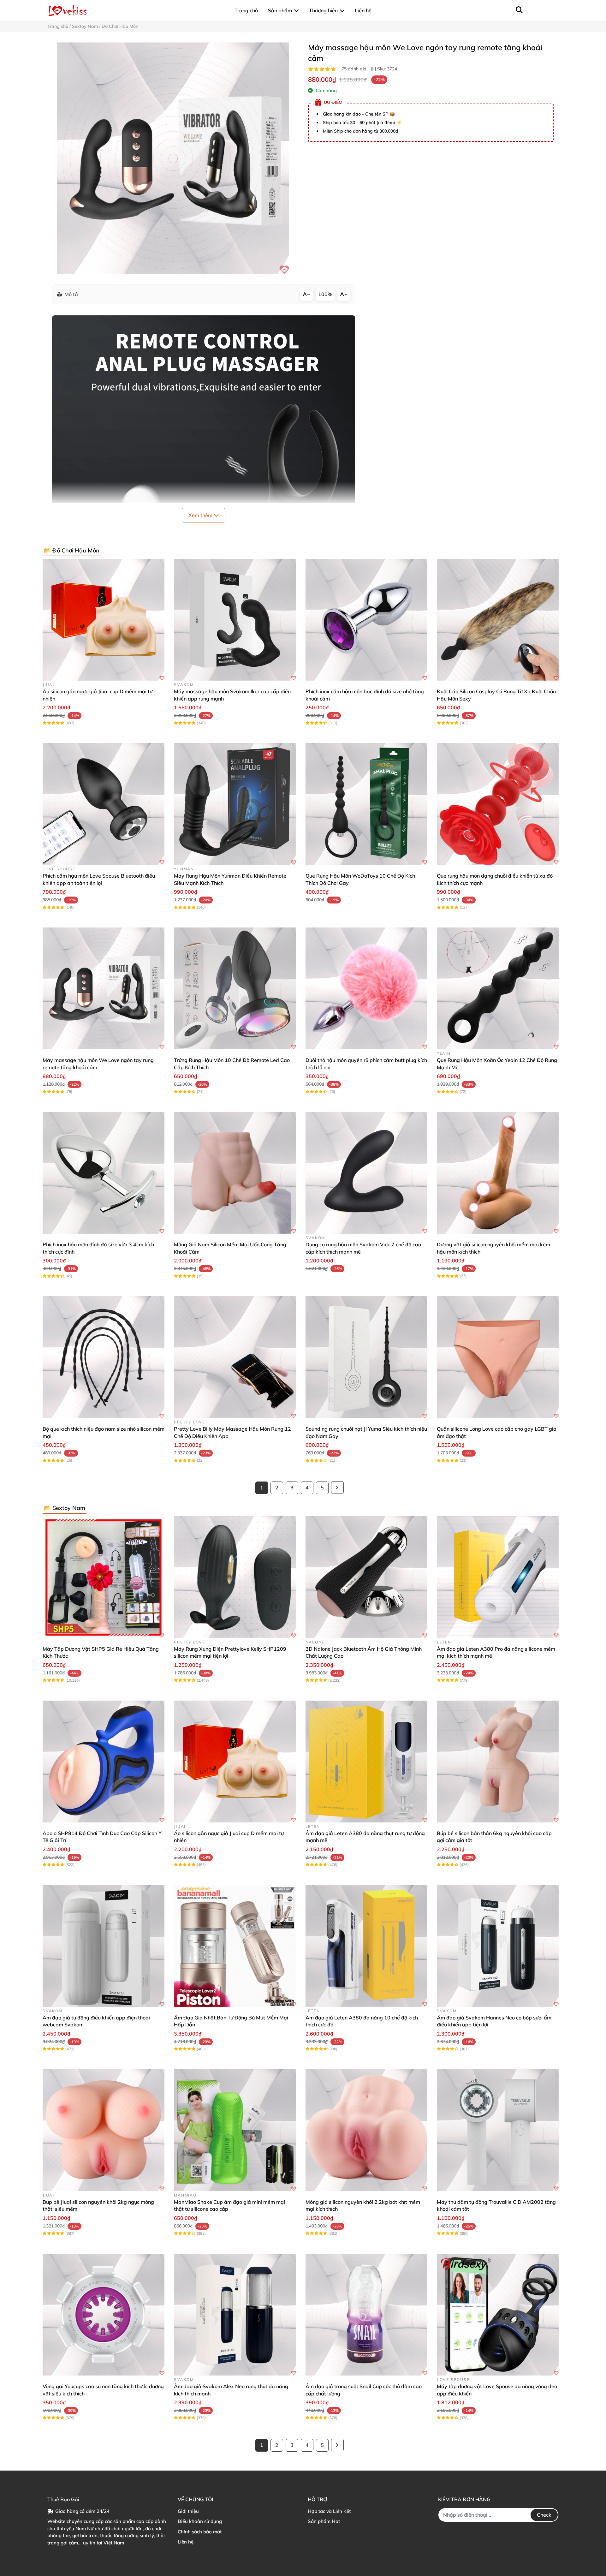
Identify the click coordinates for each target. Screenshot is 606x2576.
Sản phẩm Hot (324, 2521)
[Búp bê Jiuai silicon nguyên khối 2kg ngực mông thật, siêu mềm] (104, 2130)
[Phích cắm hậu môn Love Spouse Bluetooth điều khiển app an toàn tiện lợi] (104, 804)
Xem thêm (201, 515)
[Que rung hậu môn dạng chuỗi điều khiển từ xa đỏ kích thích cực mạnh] (498, 804)
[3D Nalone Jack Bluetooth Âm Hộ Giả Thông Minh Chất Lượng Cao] (366, 1577)
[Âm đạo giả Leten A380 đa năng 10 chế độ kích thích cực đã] (366, 1946)
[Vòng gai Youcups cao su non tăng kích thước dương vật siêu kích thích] (104, 2315)
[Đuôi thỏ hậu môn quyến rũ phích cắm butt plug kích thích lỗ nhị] (366, 988)
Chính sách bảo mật (200, 2532)
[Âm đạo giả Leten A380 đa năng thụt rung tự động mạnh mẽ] (366, 1762)
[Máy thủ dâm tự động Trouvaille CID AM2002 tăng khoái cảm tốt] (498, 2130)
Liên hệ (186, 2542)
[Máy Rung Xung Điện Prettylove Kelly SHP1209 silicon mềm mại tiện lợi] (235, 1577)
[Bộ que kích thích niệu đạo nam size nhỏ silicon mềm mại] (104, 1357)
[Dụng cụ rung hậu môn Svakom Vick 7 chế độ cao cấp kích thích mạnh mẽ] (366, 1173)
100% (325, 294)
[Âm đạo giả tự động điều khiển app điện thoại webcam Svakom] (104, 1946)
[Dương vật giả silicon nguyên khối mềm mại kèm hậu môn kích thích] (498, 1173)
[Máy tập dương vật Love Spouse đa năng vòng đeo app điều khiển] (498, 2315)
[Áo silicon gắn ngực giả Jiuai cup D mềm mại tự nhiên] (104, 620)
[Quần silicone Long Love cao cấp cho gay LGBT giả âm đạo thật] (498, 1357)
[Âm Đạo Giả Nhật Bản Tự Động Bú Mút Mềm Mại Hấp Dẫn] (235, 1946)
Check (544, 2515)
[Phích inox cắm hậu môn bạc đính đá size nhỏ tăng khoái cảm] (366, 620)
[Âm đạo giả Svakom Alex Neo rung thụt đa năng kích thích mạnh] (235, 2315)
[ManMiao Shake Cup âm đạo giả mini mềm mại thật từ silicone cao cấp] (235, 2130)
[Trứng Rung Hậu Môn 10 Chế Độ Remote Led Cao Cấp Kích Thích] (235, 988)
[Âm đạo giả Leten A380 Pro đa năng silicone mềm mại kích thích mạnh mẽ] (498, 1577)
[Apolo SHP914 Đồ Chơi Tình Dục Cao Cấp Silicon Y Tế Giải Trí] (104, 1762)
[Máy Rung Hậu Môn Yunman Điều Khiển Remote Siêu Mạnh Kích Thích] (235, 804)
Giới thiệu (188, 2511)
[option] (173, 158)
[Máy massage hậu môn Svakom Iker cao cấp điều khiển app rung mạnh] (235, 620)
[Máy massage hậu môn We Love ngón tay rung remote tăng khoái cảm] (173, 158)
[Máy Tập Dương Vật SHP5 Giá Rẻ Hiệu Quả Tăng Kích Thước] (104, 1577)
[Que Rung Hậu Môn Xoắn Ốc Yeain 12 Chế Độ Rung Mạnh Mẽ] (498, 988)
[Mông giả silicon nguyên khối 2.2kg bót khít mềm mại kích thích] (366, 2130)
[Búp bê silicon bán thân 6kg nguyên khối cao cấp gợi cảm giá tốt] (498, 1762)
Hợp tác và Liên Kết (329, 2511)
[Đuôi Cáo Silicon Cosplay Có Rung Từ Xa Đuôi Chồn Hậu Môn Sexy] (498, 620)
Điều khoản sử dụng (200, 2521)
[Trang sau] (337, 1488)
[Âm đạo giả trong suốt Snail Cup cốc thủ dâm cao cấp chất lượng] (366, 2315)
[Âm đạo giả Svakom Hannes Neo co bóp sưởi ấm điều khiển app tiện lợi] (498, 1946)
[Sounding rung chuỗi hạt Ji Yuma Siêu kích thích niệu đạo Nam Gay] (366, 1357)
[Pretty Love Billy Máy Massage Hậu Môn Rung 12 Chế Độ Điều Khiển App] (235, 1357)
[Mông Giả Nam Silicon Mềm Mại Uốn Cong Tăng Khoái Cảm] (235, 1173)
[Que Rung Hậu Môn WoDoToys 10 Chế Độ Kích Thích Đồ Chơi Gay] (366, 804)
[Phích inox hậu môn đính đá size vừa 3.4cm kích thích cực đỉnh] (104, 1173)
